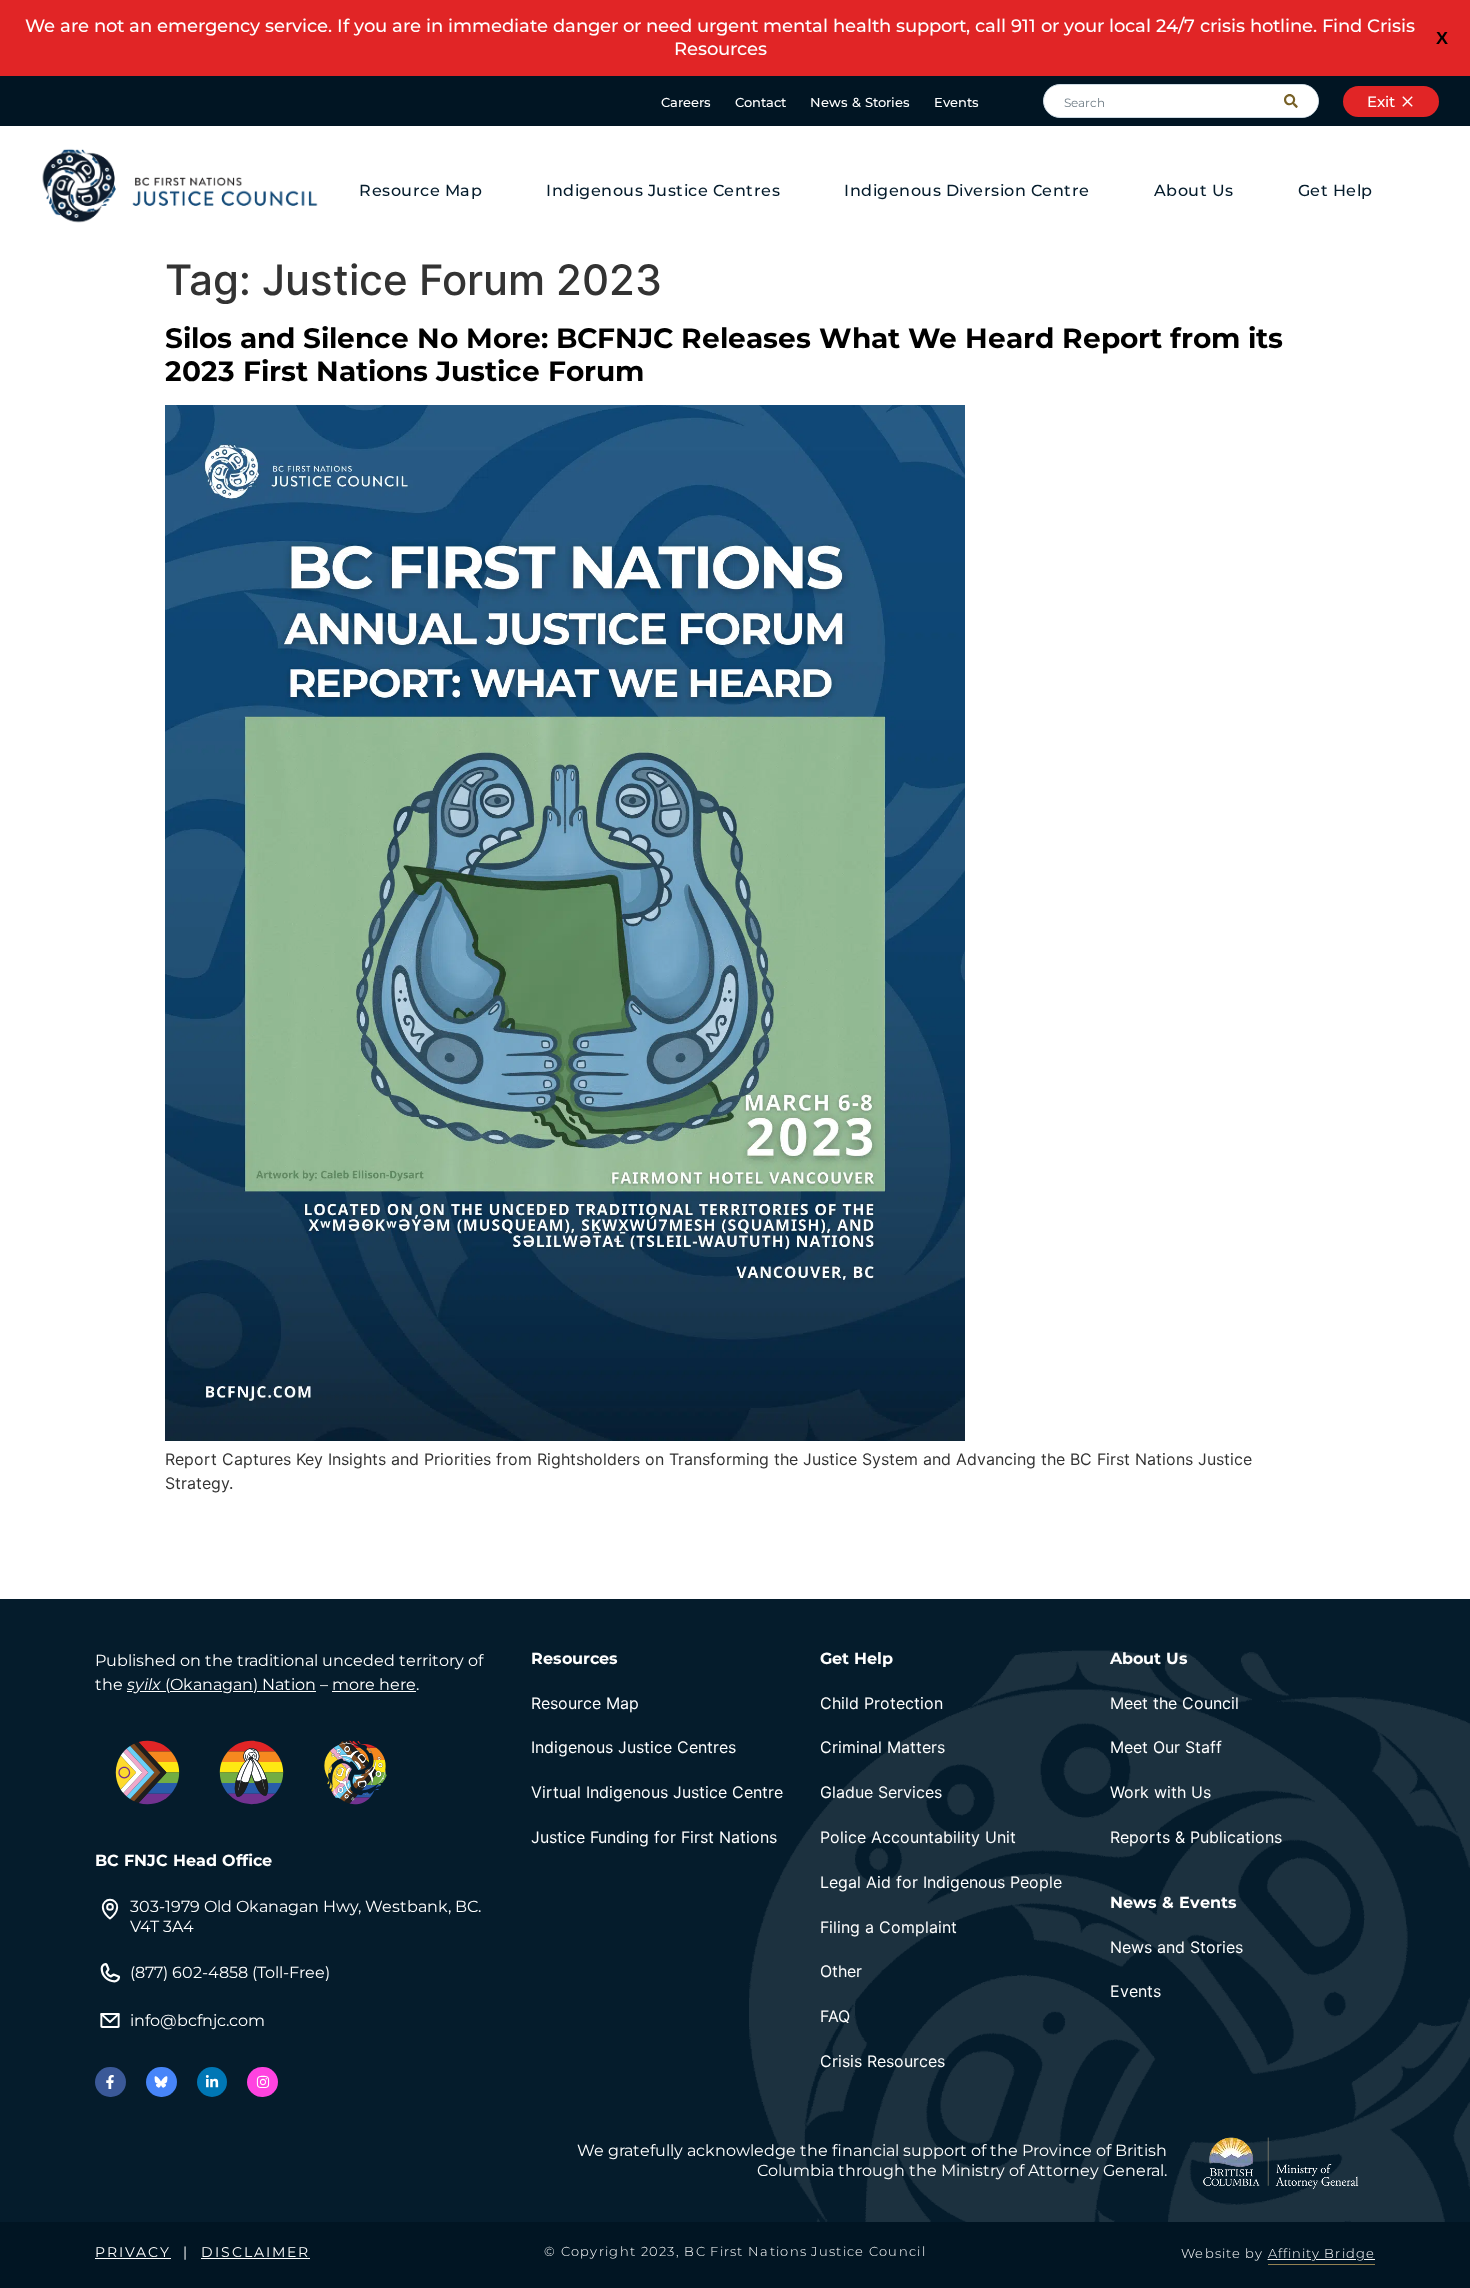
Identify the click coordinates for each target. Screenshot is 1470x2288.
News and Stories (1176, 1947)
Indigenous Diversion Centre (967, 190)
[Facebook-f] (110, 2082)
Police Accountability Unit (918, 1837)
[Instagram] (262, 2082)
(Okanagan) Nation (221, 1684)
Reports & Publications (1196, 1837)
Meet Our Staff (1166, 1747)
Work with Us (1160, 1792)
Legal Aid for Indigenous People (941, 1882)
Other (841, 1971)
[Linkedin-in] (212, 2082)
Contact (760, 102)
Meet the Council (1174, 1703)
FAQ (835, 2016)
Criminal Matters (882, 1747)
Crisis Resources (882, 2061)
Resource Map (420, 190)
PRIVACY (133, 2252)
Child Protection (881, 1703)
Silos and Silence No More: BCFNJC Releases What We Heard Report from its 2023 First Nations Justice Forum (724, 355)
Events (956, 102)
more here (374, 1684)
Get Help (1335, 190)
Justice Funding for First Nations (654, 1837)
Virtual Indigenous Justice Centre (657, 1792)
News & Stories (860, 102)
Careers (686, 102)
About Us (1194, 190)
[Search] (1301, 101)
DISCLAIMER (255, 2252)
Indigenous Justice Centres (663, 190)
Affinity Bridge (1322, 2253)
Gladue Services (881, 1792)
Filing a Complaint (888, 1927)
